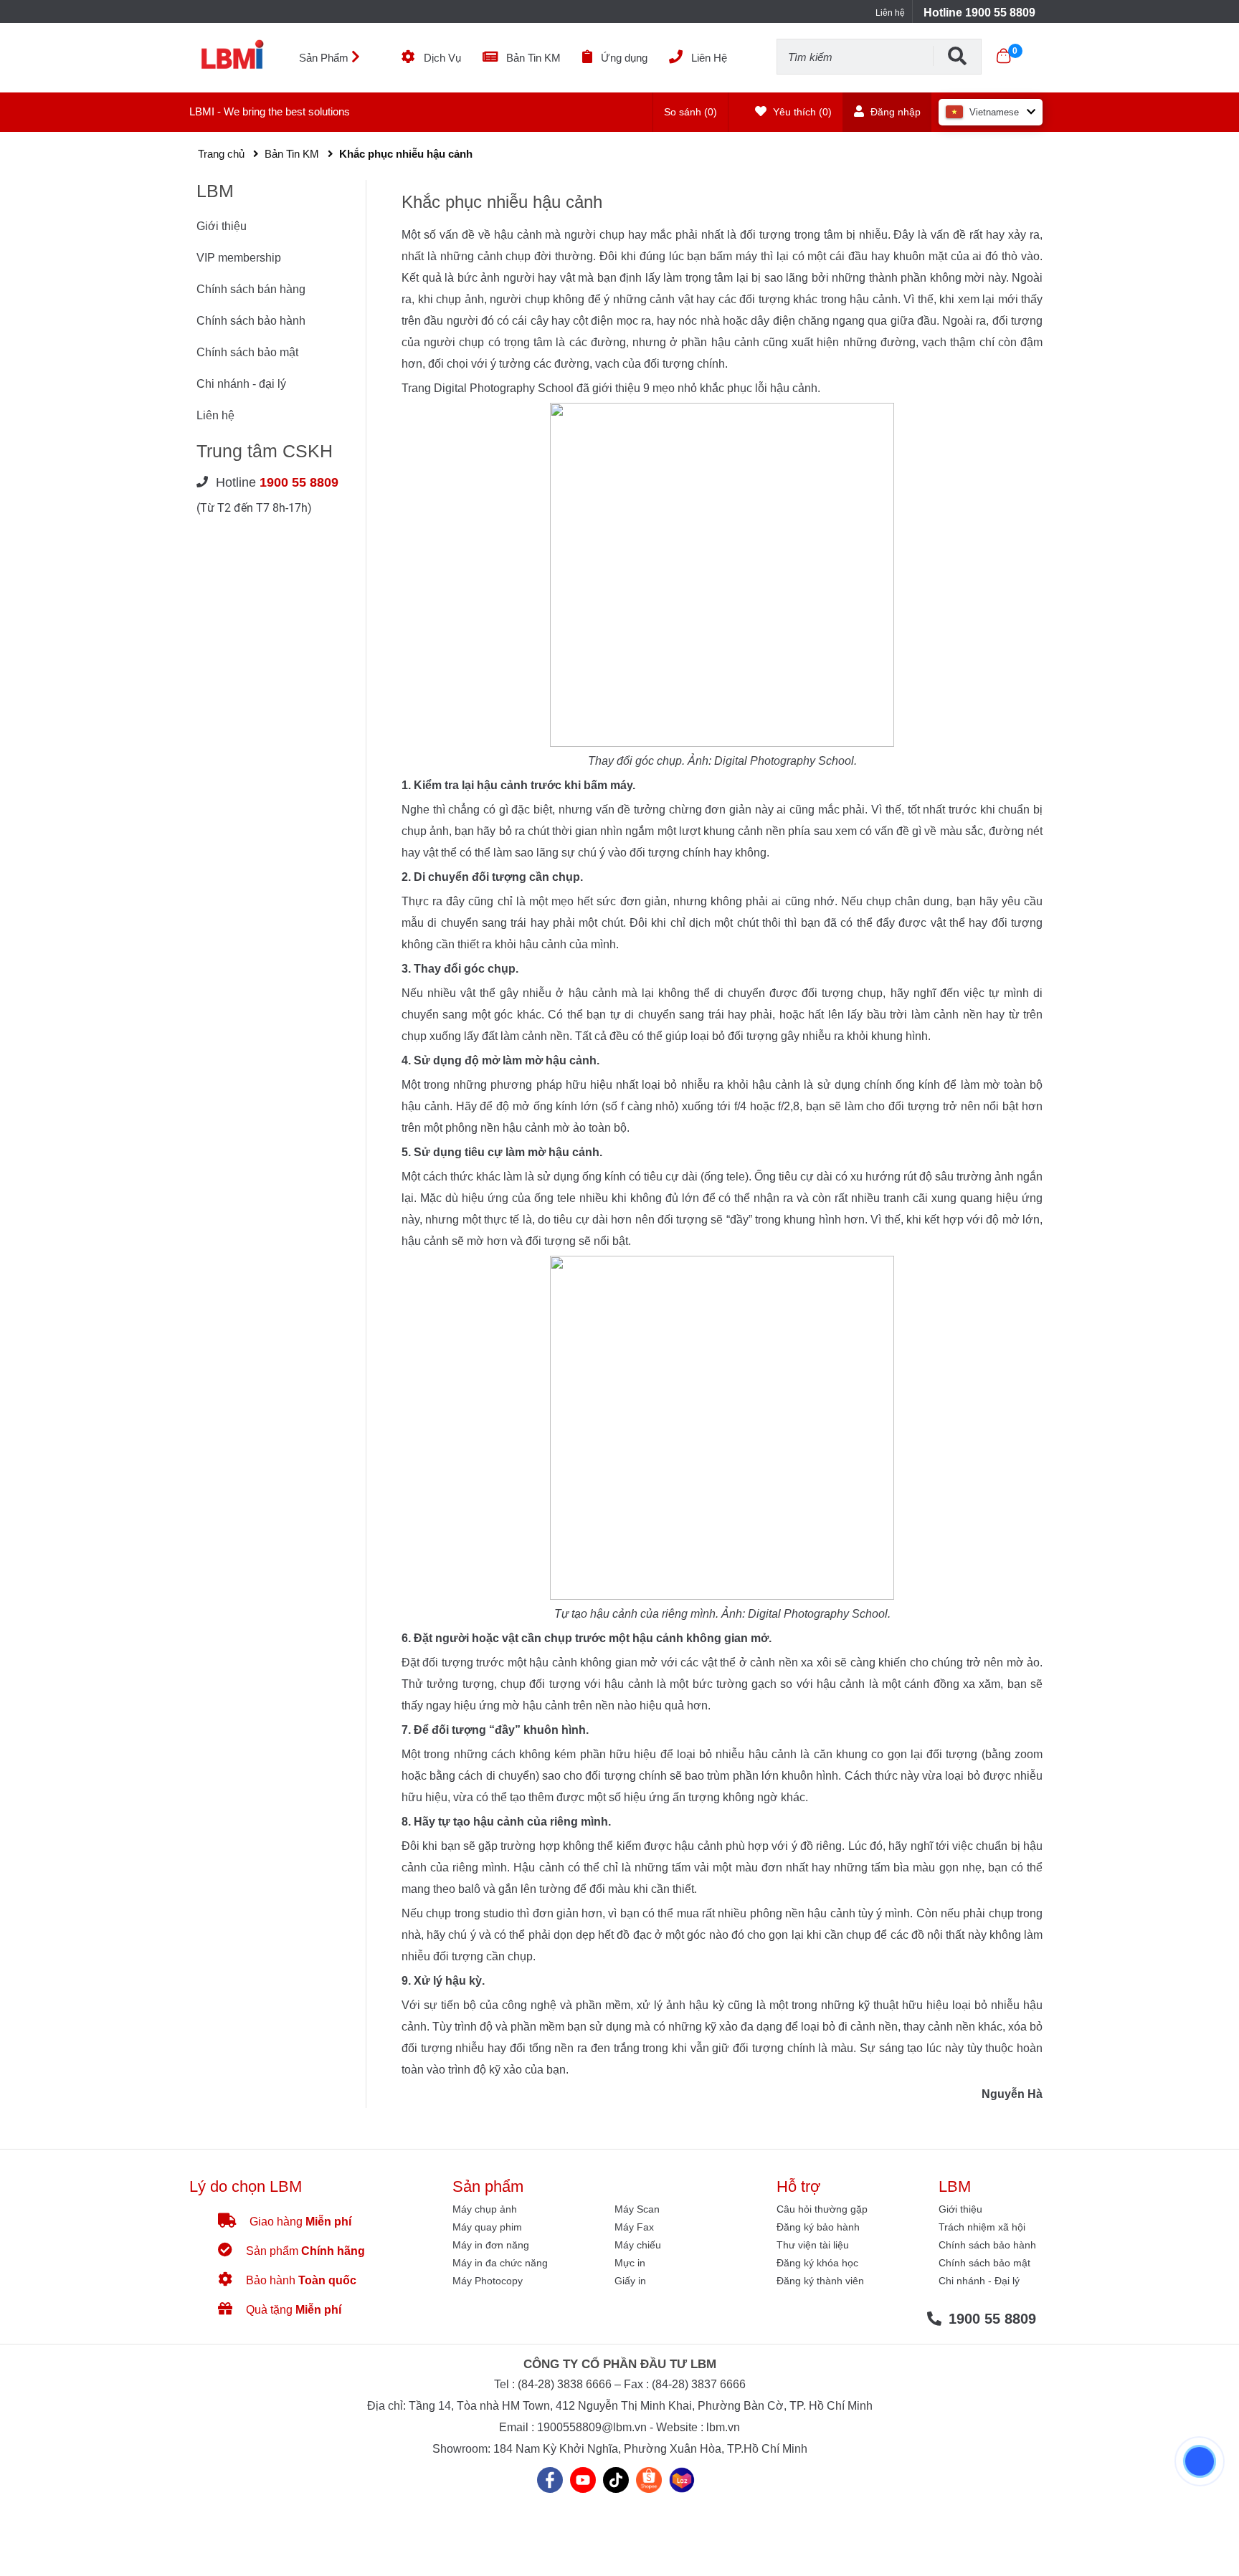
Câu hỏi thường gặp (822, 2209)
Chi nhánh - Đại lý (979, 2281)
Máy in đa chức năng (500, 2263)
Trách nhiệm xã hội (982, 2227)
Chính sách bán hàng (251, 289)
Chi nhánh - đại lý (241, 384)
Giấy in (630, 2281)
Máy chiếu (638, 2245)
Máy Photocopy (488, 2281)
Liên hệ (890, 13)
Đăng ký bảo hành (818, 2227)
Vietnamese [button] (994, 112)
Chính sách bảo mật (247, 352)
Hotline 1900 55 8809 (979, 13)
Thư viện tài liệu (813, 2245)
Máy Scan (637, 2209)
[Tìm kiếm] (957, 56)
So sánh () (690, 112)
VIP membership (239, 258)
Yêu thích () (801, 112)
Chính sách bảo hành (251, 321)
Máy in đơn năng (491, 2245)
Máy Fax (634, 2227)
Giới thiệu (222, 226)
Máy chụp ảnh (485, 2209)
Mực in (630, 2263)
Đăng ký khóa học (817, 2263)
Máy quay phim (487, 2227)
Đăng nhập (894, 112)
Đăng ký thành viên (820, 2281)
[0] (1003, 56)
